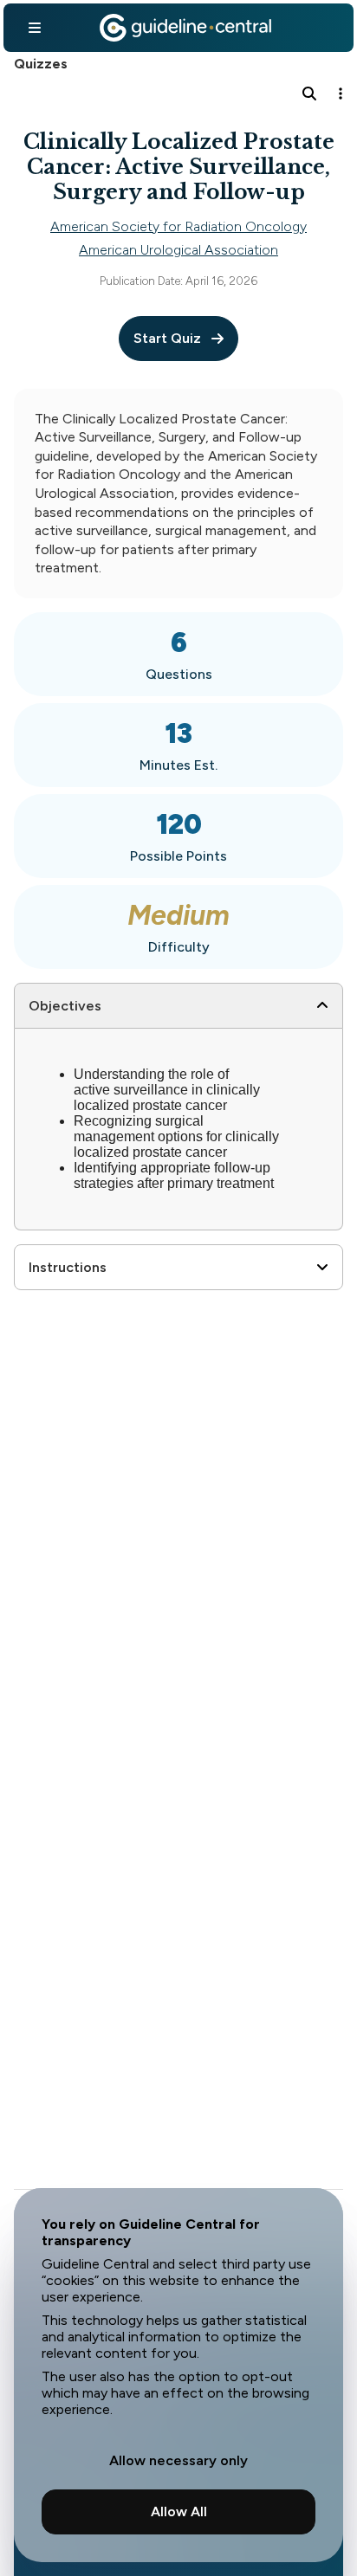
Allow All (179, 2511)
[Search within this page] (309, 94)
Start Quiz (167, 338)
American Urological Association (178, 250)
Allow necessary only (178, 2460)
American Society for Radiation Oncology (178, 226)
